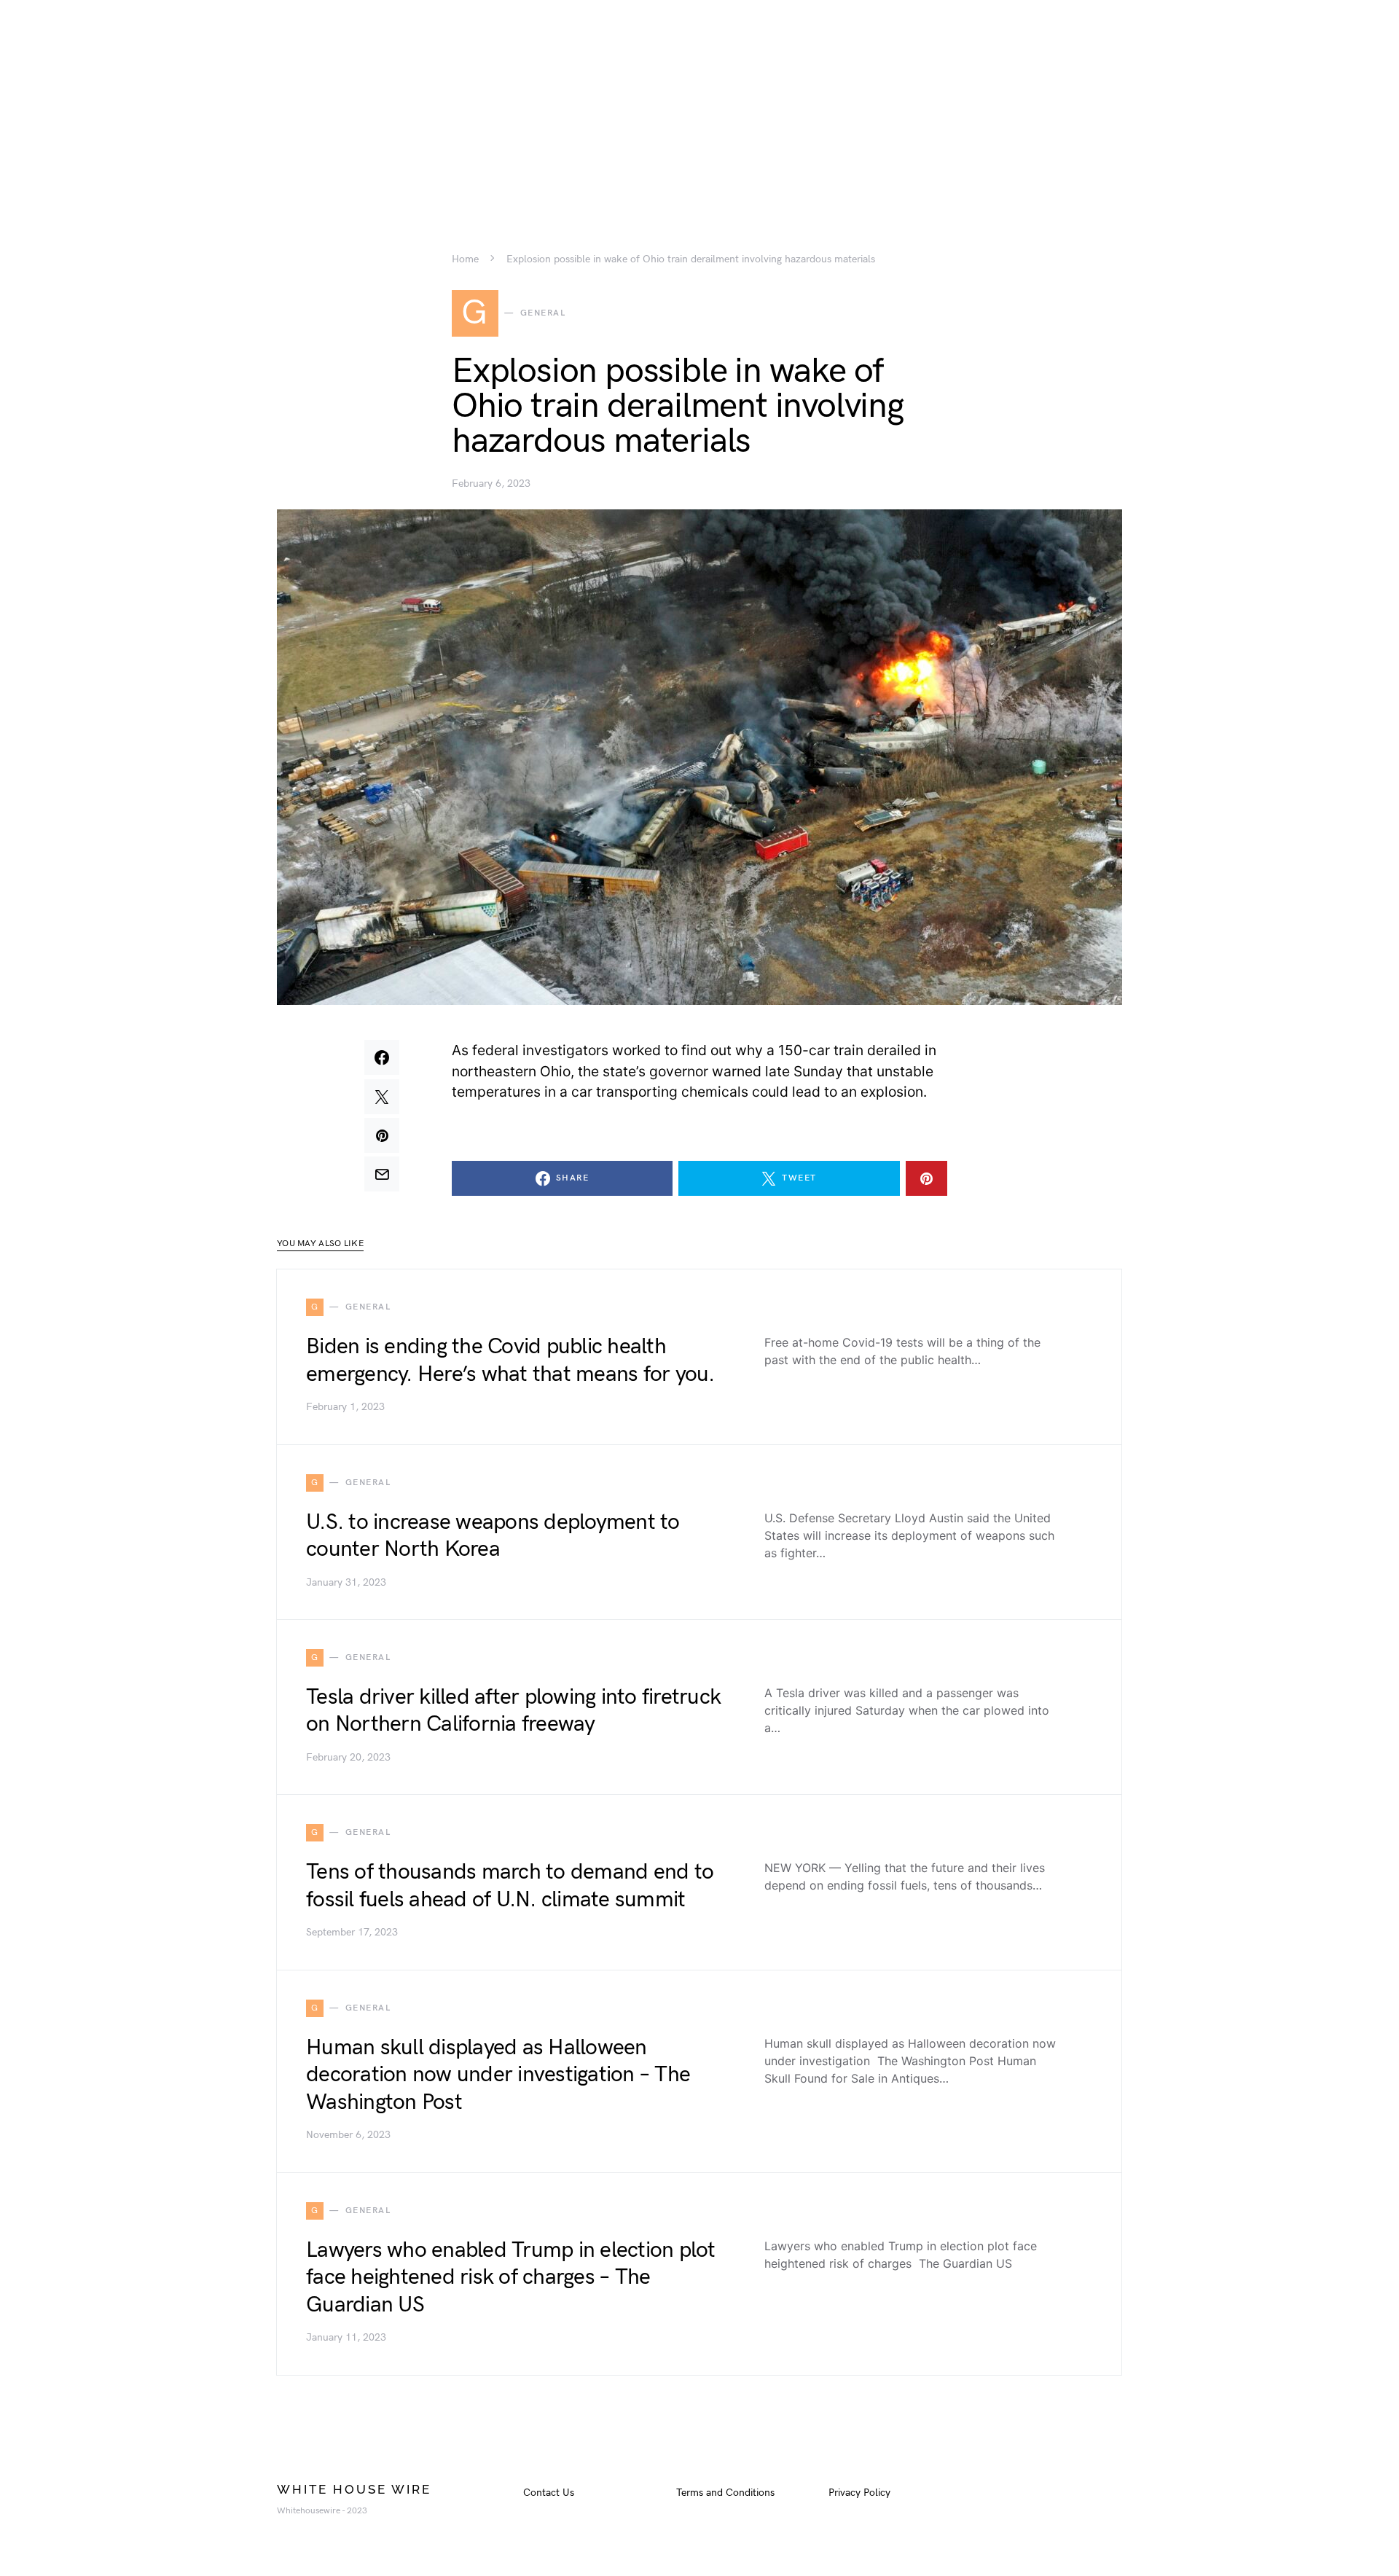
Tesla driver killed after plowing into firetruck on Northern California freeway (513, 1711)
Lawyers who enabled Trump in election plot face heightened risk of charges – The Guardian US (511, 2278)
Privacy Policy (859, 2493)
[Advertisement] (699, 102)
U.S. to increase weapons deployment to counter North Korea (493, 1536)
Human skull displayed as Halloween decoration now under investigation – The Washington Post (498, 2075)
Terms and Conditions (725, 2493)
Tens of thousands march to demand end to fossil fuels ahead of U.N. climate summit (510, 1886)
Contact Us (549, 2493)
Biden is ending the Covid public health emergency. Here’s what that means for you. (510, 1361)
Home (465, 259)
